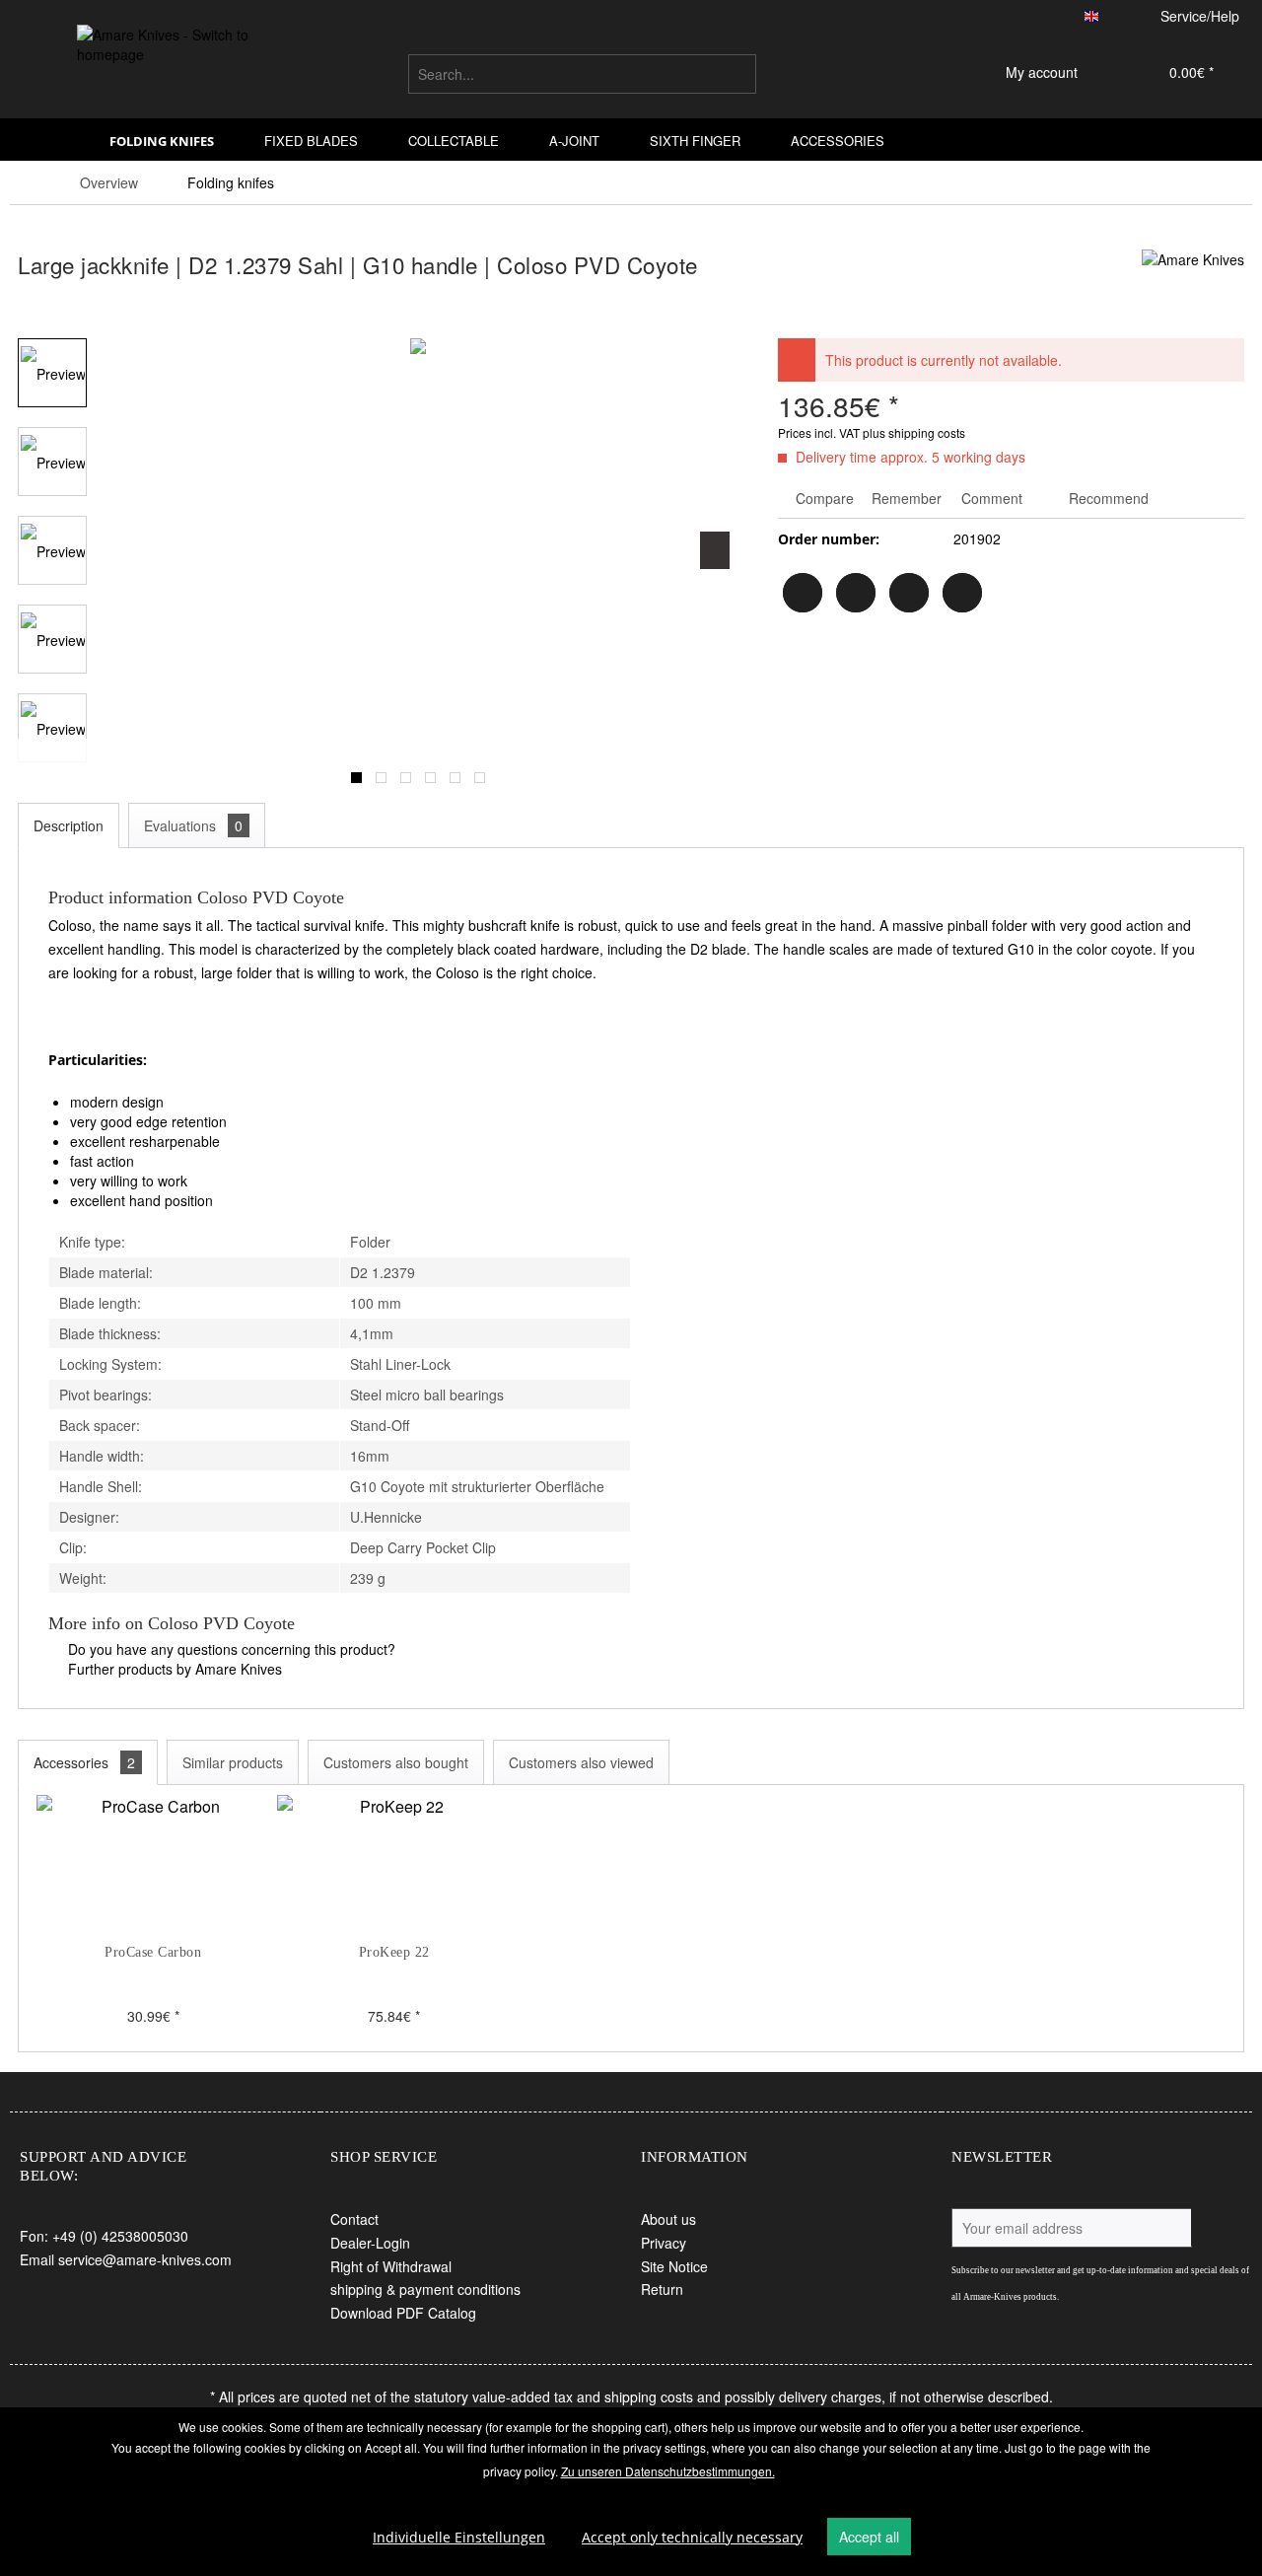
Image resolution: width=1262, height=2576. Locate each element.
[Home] (58, 140)
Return (662, 2289)
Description (69, 825)
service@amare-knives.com (145, 2259)
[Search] (738, 74)
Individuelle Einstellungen (459, 2537)
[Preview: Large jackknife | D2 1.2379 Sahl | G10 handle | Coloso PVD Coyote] (52, 373)
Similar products (233, 1762)
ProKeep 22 (394, 1952)
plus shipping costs (914, 432)
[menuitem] (582, 74)
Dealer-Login (370, 2243)
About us (668, 2219)
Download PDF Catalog (403, 2313)
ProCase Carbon (153, 1952)
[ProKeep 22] (393, 1864)
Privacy (664, 2243)
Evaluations (193, 825)
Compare (823, 498)
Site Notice (674, 2266)
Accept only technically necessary (692, 2537)
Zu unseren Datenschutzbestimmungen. (668, 2471)
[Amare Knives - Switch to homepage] (169, 68)
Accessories (84, 1762)
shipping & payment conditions (425, 2289)
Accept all (869, 2537)
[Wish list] (922, 74)
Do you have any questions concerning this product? (230, 1649)
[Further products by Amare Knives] (1193, 284)
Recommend (1107, 498)
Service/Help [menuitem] (1200, 16)
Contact (354, 2219)
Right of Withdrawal (391, 2266)
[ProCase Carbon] (153, 1864)
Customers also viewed (581, 1762)
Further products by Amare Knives (173, 1669)
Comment (992, 498)
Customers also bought (396, 1762)
